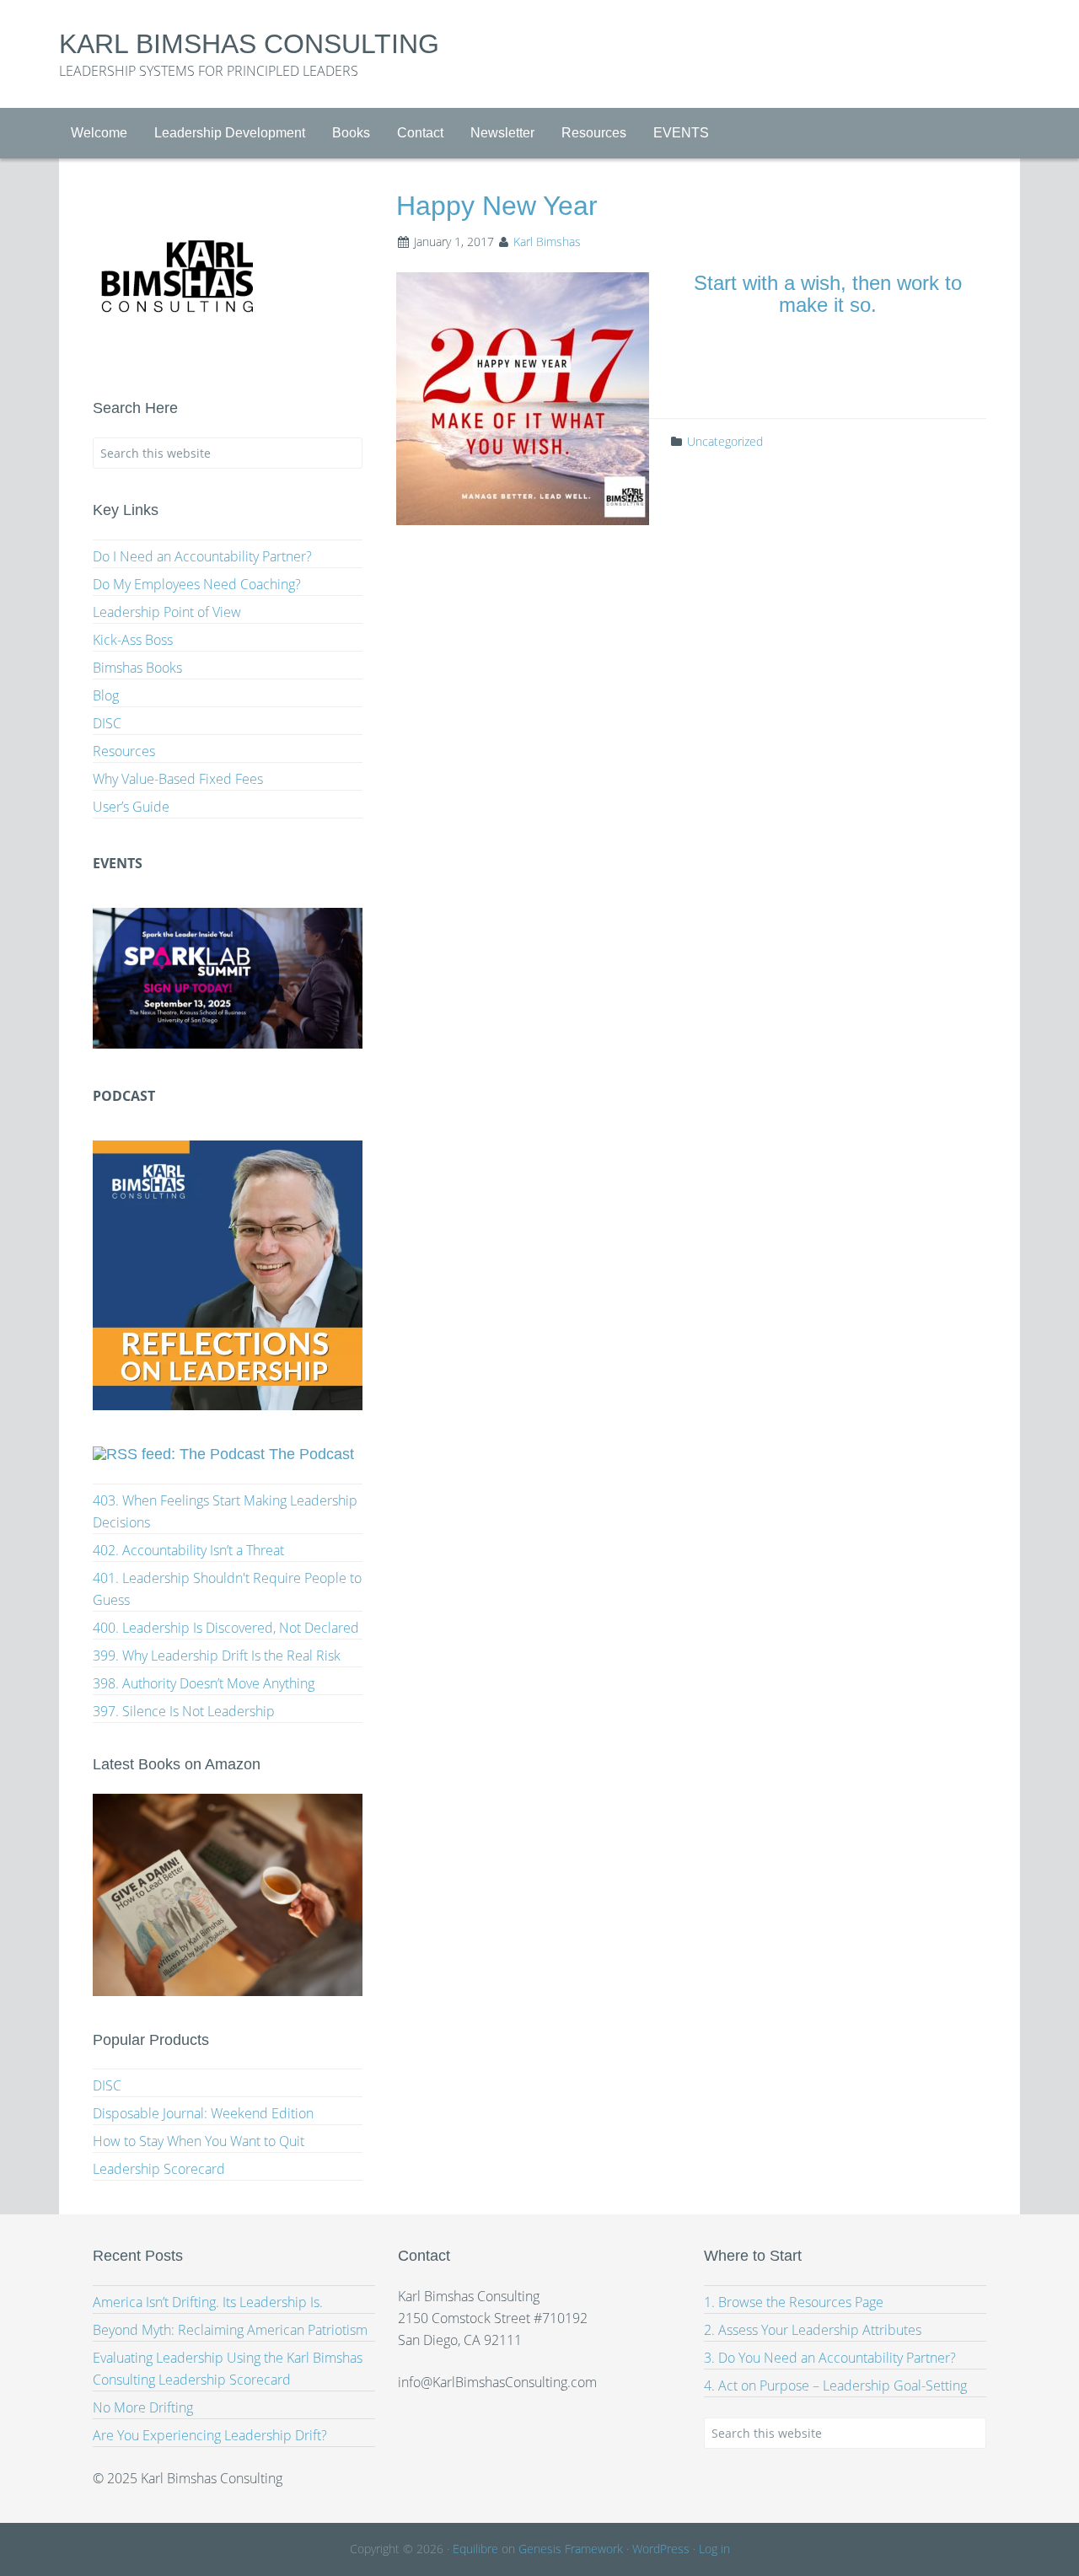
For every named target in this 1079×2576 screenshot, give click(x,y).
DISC (107, 723)
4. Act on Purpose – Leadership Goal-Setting (835, 2385)
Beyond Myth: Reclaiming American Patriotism (230, 2330)
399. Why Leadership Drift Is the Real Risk (217, 1656)
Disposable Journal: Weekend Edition (203, 2113)
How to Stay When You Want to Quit (199, 2141)
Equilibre (475, 2549)
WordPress (661, 2549)
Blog (106, 695)
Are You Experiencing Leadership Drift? (210, 2435)
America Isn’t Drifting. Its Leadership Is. (208, 2302)
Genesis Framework (571, 2549)
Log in (714, 2549)
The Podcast (311, 1454)
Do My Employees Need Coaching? (197, 584)
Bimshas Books (137, 668)
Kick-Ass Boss (133, 640)
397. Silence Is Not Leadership (184, 1711)
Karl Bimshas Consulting (249, 44)
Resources (124, 751)
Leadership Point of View (167, 612)
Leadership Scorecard (159, 2169)
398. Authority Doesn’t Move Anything (204, 1683)
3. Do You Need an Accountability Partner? (830, 2358)
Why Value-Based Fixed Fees (178, 779)
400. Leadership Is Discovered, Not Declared (226, 1628)
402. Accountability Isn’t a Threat (188, 1550)
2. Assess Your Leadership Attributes (813, 2330)
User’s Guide (131, 807)
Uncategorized (725, 441)
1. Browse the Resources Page (794, 2302)
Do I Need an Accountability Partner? (202, 556)
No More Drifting (143, 2407)
